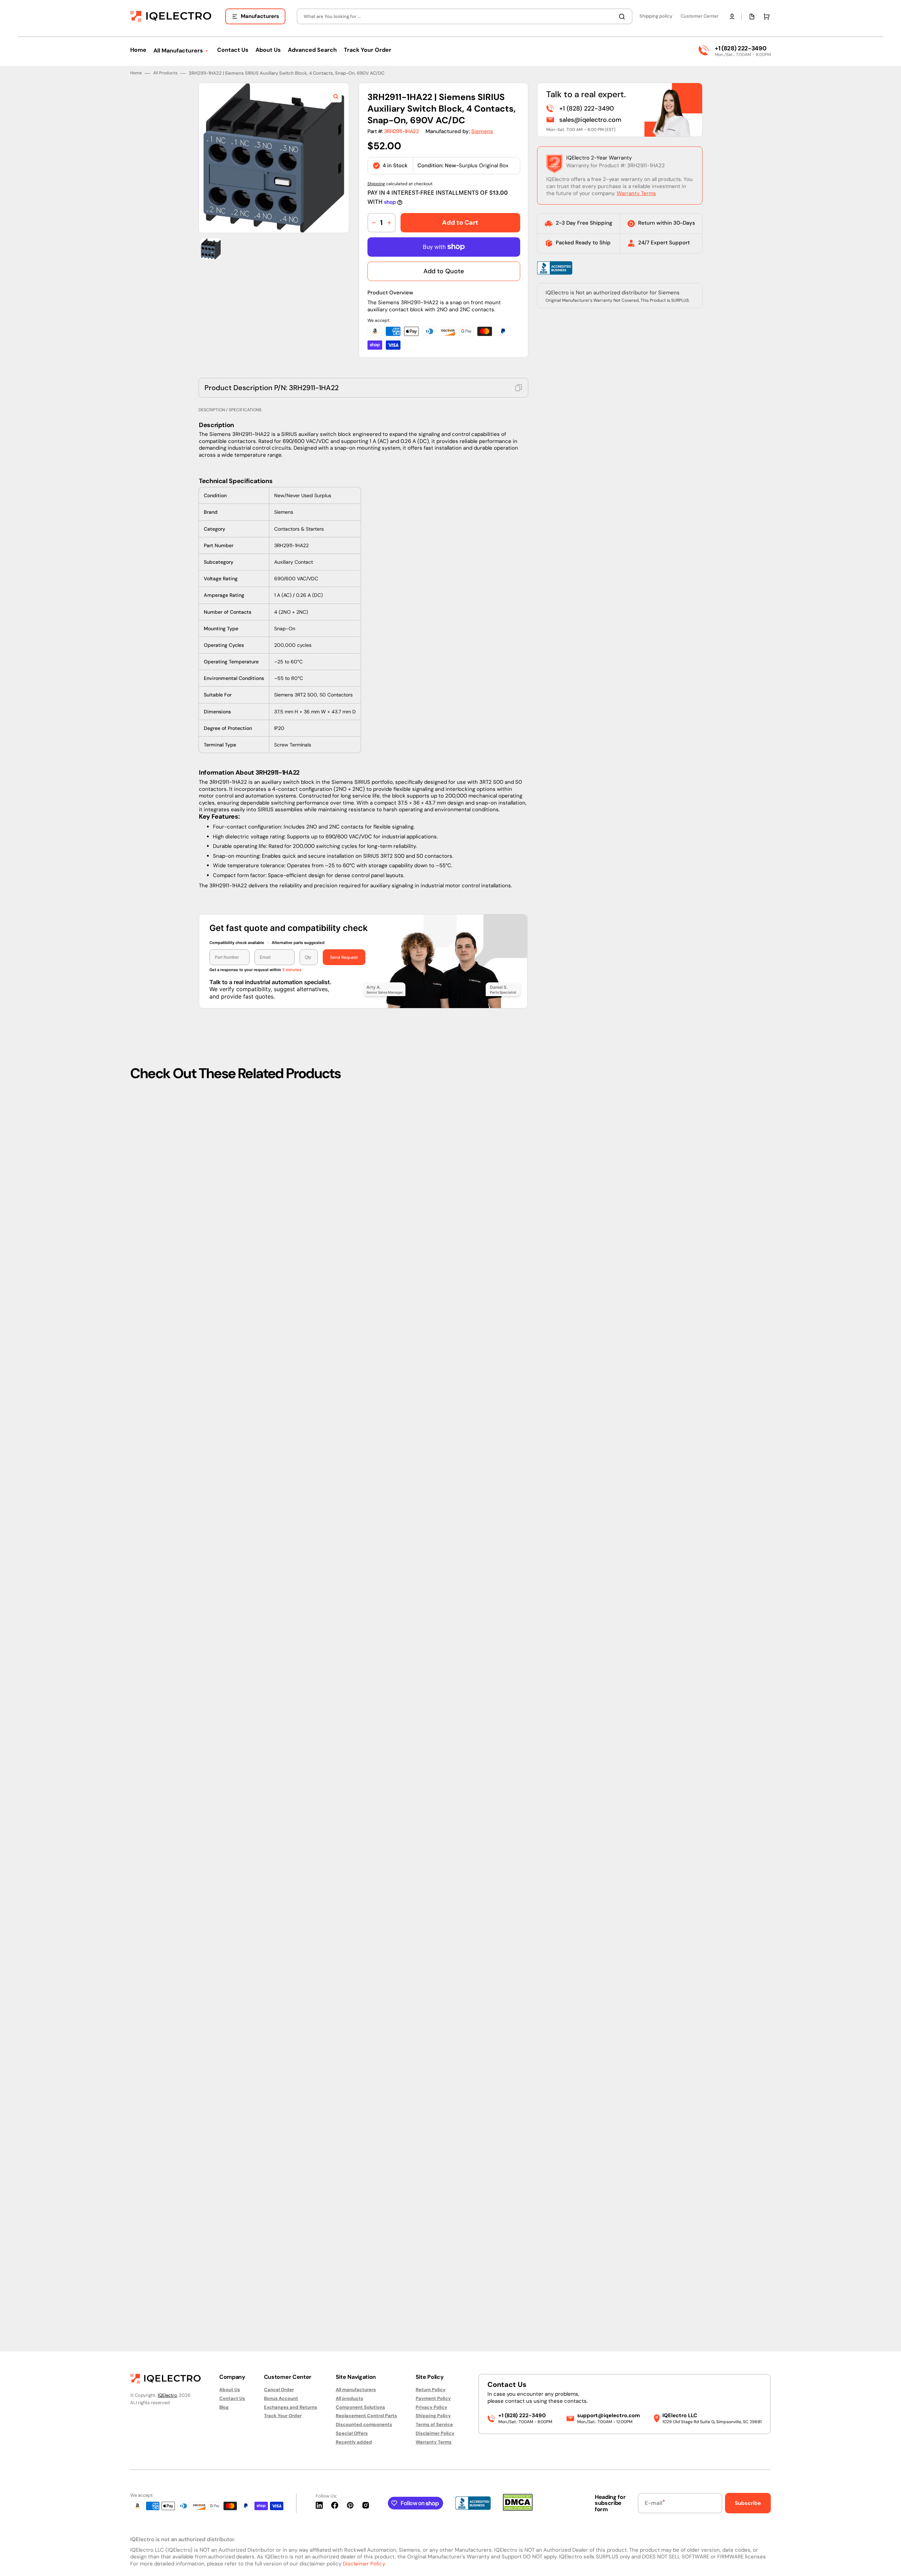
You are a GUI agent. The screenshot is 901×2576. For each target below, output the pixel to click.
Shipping (376, 1313)
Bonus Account (281, 2398)
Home (136, 1203)
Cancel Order (279, 2390)
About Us (230, 2390)
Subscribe (748, 2503)
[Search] (623, 17)
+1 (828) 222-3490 (741, 48)
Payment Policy (433, 2398)
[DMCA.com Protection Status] (518, 2509)
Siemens (482, 1261)
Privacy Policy (431, 2407)
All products (349, 2398)
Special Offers (352, 2433)
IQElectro (167, 2395)
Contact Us (232, 2398)
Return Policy (431, 2390)
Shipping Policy (433, 2416)
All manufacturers (356, 2390)
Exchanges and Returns (291, 2407)
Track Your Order (283, 2416)
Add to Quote (444, 1401)
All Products (165, 1203)
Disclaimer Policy (435, 2433)
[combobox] (465, 16)
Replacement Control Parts (366, 2416)
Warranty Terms (636, 1323)
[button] (732, 17)
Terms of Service (434, 2424)
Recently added (354, 2442)
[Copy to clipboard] (519, 1517)
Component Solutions (360, 2407)
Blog (224, 2407)
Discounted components (364, 2424)
